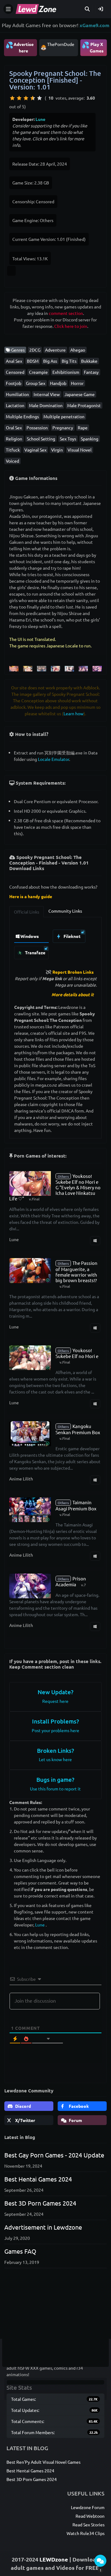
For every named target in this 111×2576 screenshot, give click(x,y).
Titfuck (13, 450)
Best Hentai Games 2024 (38, 2179)
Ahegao (78, 350)
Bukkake (89, 361)
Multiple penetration (64, 416)
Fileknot (72, 936)
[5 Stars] (39, 98)
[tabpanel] (56, 943)
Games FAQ (20, 2251)
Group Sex (36, 383)
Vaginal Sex (35, 450)
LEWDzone (54, 2559)
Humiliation (17, 394)
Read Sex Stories (88, 2524)
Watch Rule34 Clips (86, 2533)
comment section (66, 313)
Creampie (38, 372)
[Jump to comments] (100, 2561)
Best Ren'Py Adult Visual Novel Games (43, 2462)
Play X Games (93, 47)
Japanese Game (80, 394)
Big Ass (50, 361)
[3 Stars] (26, 98)
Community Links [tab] (65, 911)
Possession (37, 427)
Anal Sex (14, 361)
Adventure (55, 350)
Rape (83, 427)
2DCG (35, 350)
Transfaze (35, 952)
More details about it (73, 994)
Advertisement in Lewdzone (43, 2227)
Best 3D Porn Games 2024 (40, 2203)
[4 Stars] (33, 98)
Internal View (47, 394)
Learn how (74, 713)
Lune (40, 119)
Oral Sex (14, 427)
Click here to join (71, 326)
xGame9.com (95, 25)
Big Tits (69, 361)
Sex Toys (68, 439)
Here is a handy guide (31, 896)
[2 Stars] (19, 98)
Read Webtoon (90, 2516)
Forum (75, 2120)
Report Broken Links (73, 972)
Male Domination (46, 405)
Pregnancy (63, 427)
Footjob (14, 383)
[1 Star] (12, 98)
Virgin (57, 450)
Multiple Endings (22, 416)
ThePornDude (61, 44)
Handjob (58, 383)
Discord (23, 2106)
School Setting (41, 439)
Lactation (15, 405)
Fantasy (91, 372)
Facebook (78, 2106)
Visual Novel (80, 450)
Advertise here (20, 47)
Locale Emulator (53, 759)
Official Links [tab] (27, 912)
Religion (14, 439)
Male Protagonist (84, 405)
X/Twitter (25, 2120)
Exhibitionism (66, 372)
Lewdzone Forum (88, 2507)
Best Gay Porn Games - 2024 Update (54, 2155)
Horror (77, 383)
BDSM (33, 361)
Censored (15, 372)
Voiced (12, 461)
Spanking (90, 439)
